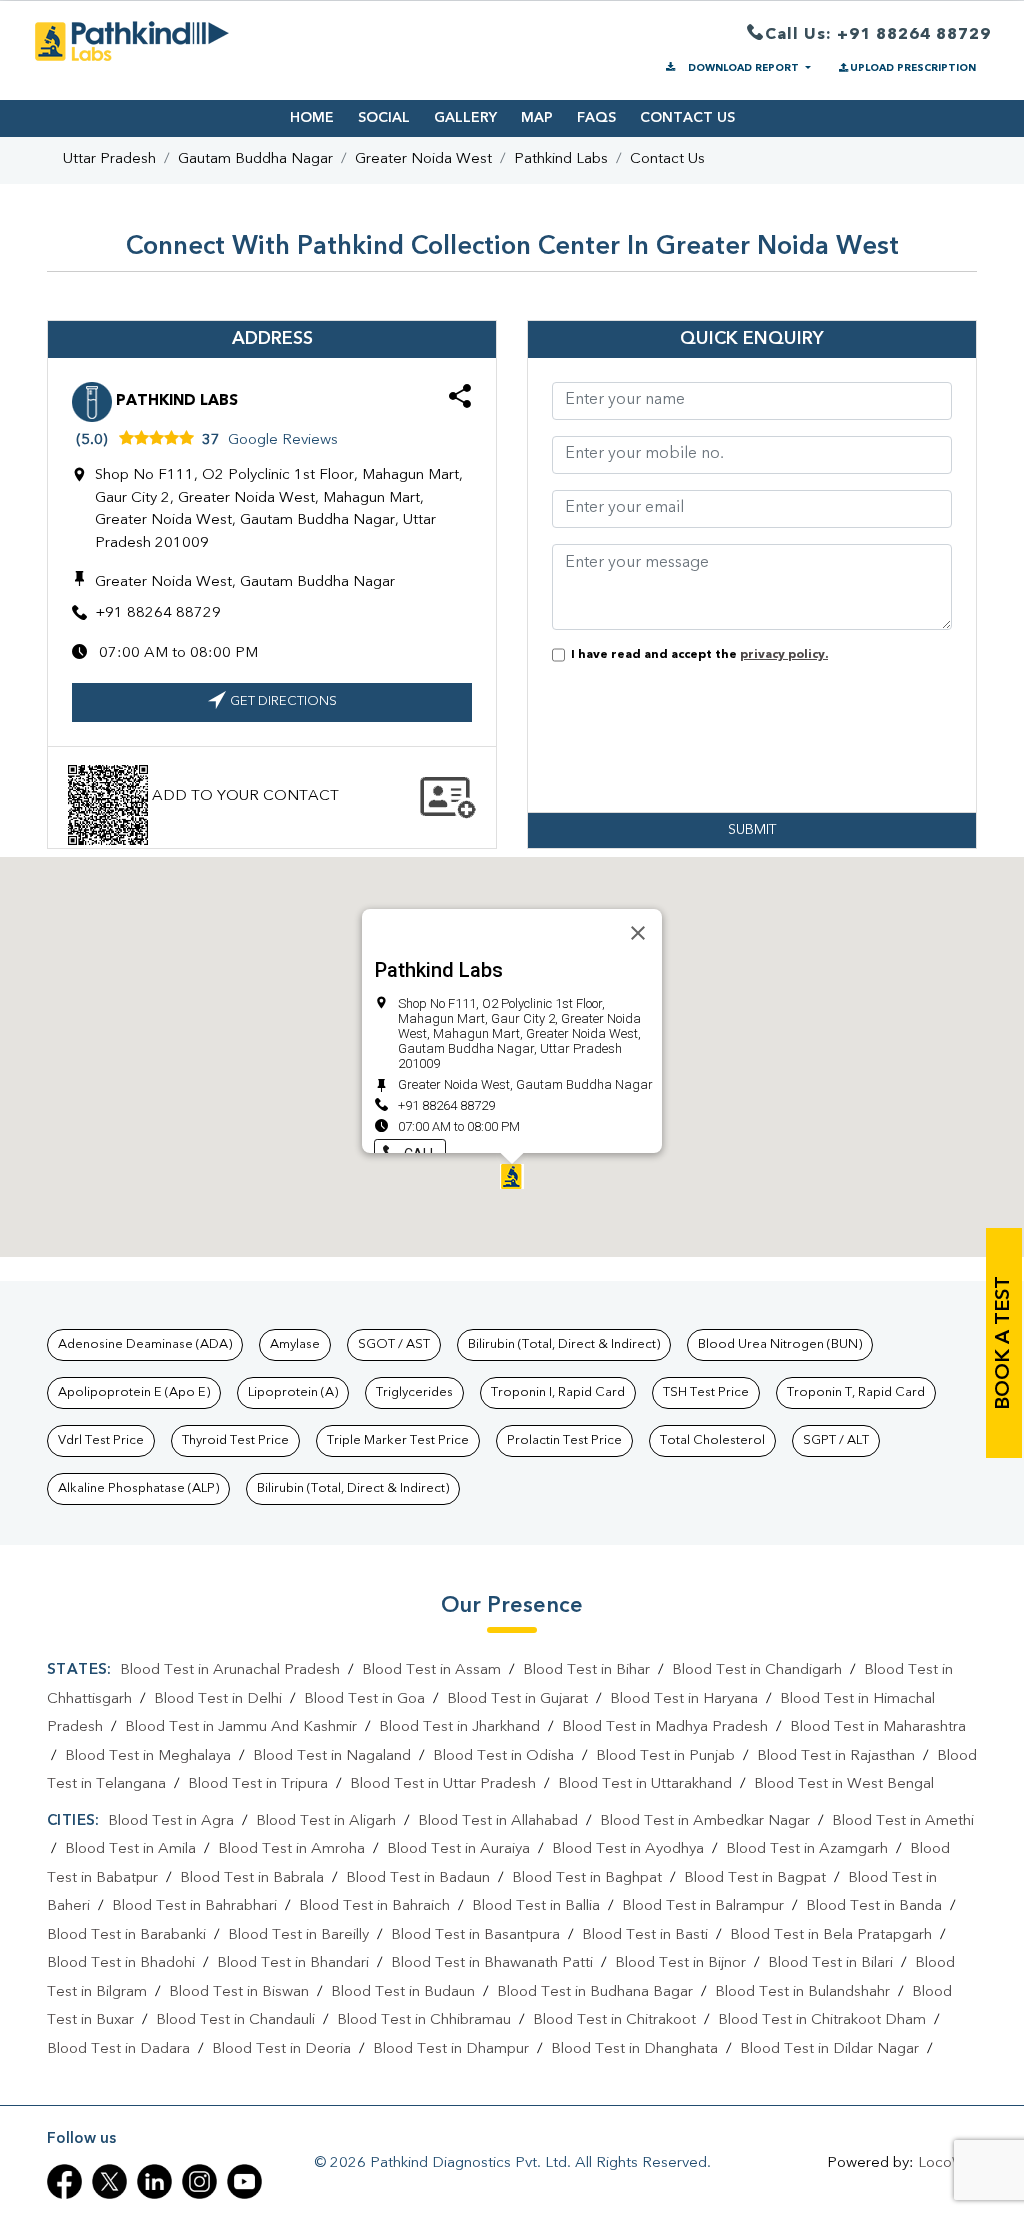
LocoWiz (947, 2163)
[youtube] (244, 2181)
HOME (312, 118)
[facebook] (64, 2181)
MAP (537, 118)
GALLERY (465, 118)
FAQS (596, 118)
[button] (512, 1176)
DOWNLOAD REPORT (743, 68)
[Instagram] (199, 2181)
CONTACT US (687, 118)
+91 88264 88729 (158, 613)
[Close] (638, 933)
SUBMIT (752, 830)
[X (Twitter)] (109, 2181)
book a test (1004, 1343)
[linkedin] (154, 2181)
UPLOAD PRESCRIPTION (913, 68)
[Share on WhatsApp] (460, 399)
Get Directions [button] (283, 701)
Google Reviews (283, 440)
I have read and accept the (696, 655)
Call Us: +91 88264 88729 (878, 35)
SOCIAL (384, 118)
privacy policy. (784, 655)
